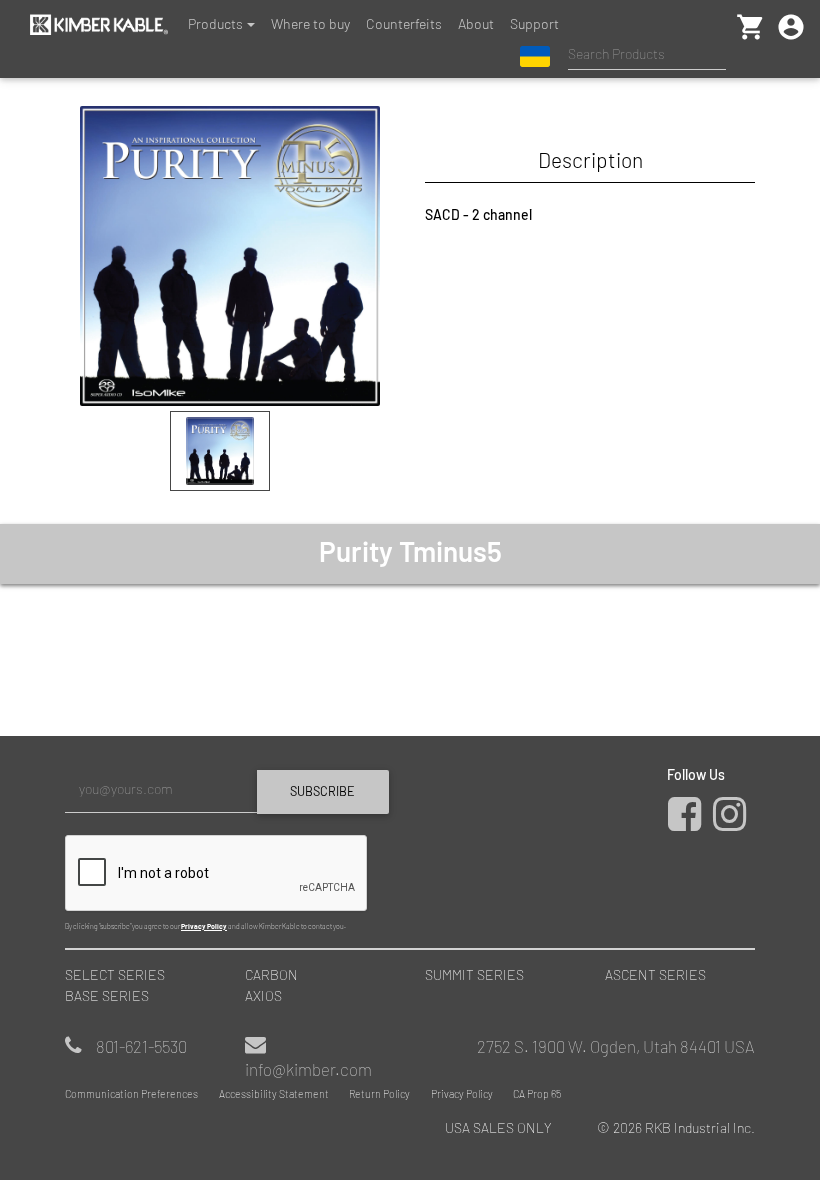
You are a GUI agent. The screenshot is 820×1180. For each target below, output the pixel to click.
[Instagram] (734, 822)
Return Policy (379, 1093)
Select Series (115, 974)
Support (534, 23)
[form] (230, 849)
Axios (263, 995)
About (476, 23)
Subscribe (322, 791)
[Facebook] (689, 822)
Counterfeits (404, 23)
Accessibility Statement (274, 1093)
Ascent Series (655, 974)
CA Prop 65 (537, 1093)
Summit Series (474, 974)
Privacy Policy (204, 926)
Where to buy (310, 23)
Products (215, 23)
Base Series (107, 995)
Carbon (271, 974)
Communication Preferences (131, 1093)
